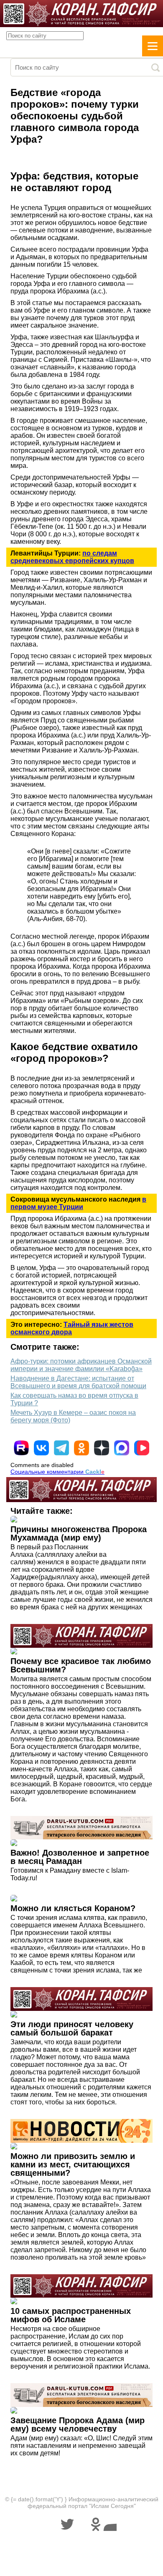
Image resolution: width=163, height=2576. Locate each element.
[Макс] (122, 1448)
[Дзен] (102, 1448)
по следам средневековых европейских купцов (72, 557)
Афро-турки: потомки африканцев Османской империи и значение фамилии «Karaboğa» (81, 1365)
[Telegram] (61, 1448)
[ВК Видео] (142, 1448)
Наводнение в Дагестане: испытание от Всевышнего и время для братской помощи (78, 1382)
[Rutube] (21, 1448)
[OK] (81, 1448)
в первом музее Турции (78, 1203)
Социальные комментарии (57, 1472)
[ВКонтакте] (41, 1448)
